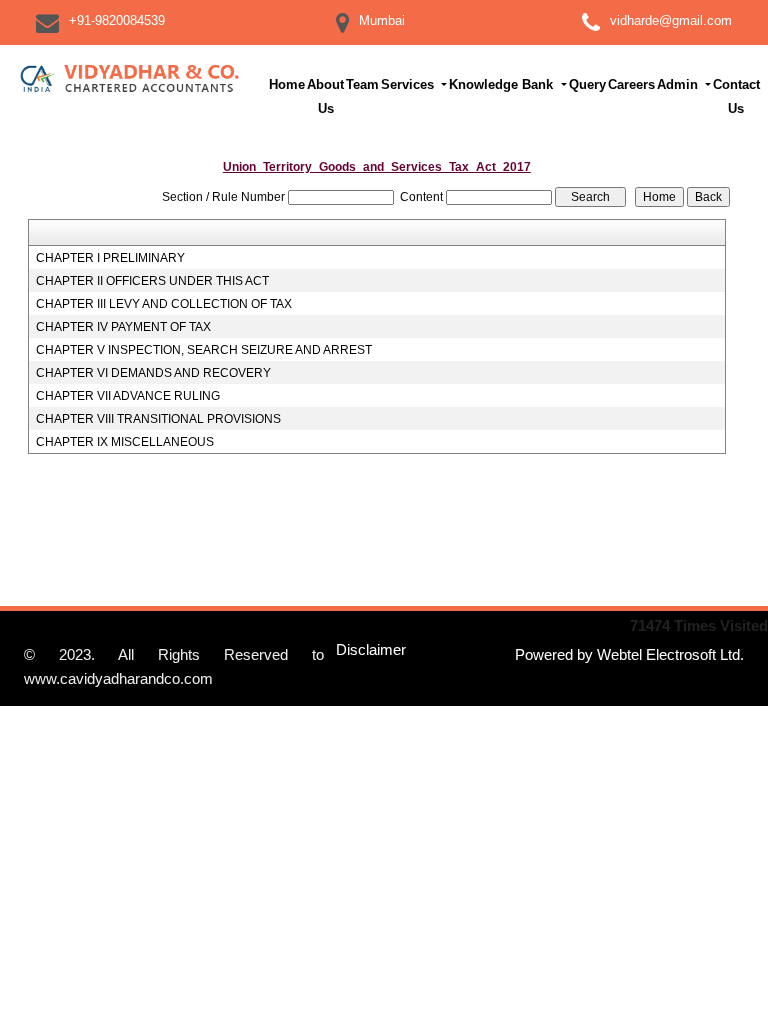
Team (362, 84)
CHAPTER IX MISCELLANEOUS (125, 442)
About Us (325, 96)
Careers (631, 84)
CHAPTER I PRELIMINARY (110, 258)
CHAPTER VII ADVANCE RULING (128, 396)
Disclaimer (371, 649)
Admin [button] (679, 84)
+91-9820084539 (117, 20)
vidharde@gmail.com (671, 20)
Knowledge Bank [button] (503, 84)
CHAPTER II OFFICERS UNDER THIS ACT (152, 281)
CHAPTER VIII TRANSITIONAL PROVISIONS (158, 419)
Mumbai (382, 20)
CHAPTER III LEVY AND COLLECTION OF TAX (164, 304)
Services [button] (409, 84)
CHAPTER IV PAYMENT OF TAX (123, 327)
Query (587, 84)
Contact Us (736, 96)
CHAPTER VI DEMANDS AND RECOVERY (153, 373)
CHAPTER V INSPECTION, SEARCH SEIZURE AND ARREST (204, 350)
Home (287, 84)
